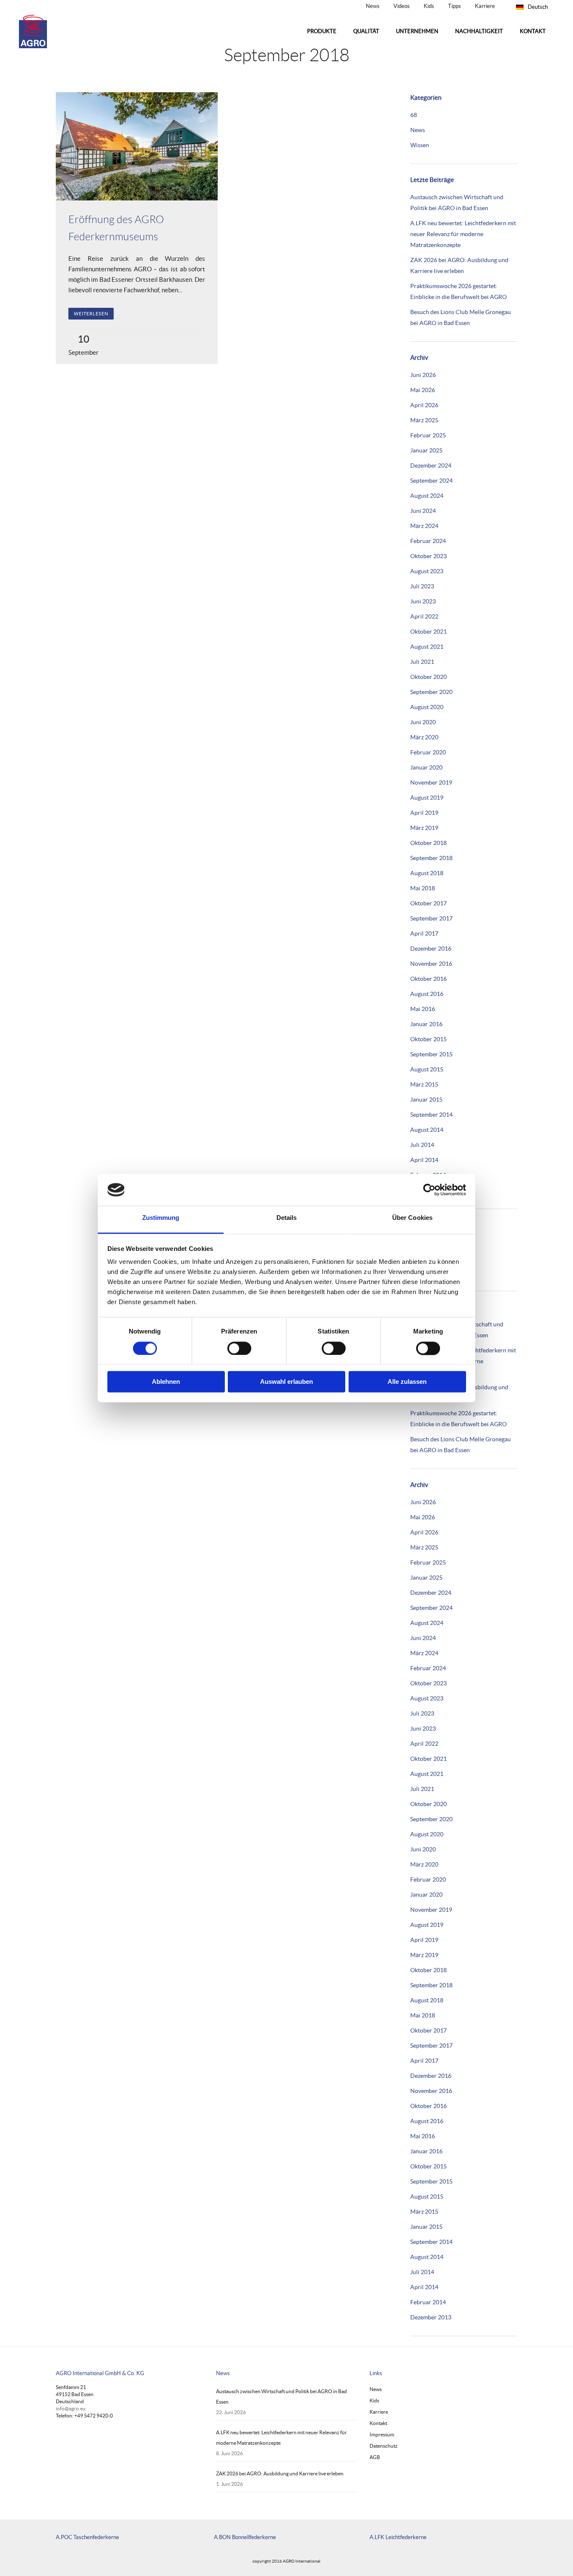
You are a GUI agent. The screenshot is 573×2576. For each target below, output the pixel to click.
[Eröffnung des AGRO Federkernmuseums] (137, 146)
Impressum (382, 2434)
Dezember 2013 (431, 2317)
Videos (402, 6)
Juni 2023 (423, 601)
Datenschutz (384, 2446)
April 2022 (424, 616)
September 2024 (431, 481)
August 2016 (427, 994)
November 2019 (431, 782)
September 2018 (431, 858)
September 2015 (431, 1054)
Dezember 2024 (431, 465)
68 (414, 115)
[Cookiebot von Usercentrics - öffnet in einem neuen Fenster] (429, 1190)
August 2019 (427, 798)
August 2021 (427, 647)
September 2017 (431, 918)
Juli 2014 (422, 1145)
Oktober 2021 (428, 632)
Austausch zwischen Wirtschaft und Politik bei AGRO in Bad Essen (281, 2397)
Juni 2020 (423, 722)
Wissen (420, 145)
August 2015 (427, 1069)
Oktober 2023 (428, 556)
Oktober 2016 (428, 979)
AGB (375, 2457)
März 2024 (424, 526)
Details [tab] (287, 1218)
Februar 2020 (428, 752)
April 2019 (424, 813)
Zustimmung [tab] (161, 1218)
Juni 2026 (423, 375)
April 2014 (424, 1160)
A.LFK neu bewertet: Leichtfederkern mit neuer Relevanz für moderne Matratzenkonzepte (463, 234)
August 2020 (427, 707)
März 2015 (424, 1084)
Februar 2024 (428, 541)
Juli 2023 (422, 586)
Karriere (485, 6)
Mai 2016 (423, 1009)
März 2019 (424, 828)
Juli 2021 (422, 662)
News (373, 6)
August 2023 (427, 571)
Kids (429, 6)
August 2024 (427, 496)
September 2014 (431, 1115)
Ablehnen (166, 1382)
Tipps (454, 6)
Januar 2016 (426, 1024)
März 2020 (424, 737)
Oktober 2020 (428, 677)
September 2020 (431, 692)
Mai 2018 (423, 888)
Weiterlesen (91, 314)
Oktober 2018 (428, 843)
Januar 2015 (426, 1100)
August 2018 (427, 873)
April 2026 (424, 405)
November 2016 (431, 964)
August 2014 (427, 1130)
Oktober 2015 (428, 1039)
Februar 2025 (428, 435)
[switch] (239, 1348)
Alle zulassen (407, 1382)
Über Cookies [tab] (412, 1218)
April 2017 (424, 933)
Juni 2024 (423, 511)
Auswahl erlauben (286, 1382)
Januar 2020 (426, 767)
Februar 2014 (428, 2302)
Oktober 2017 (428, 903)
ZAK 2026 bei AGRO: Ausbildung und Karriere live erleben (280, 2473)
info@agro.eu (71, 2408)
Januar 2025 (426, 450)
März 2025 (424, 420)
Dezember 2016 (431, 949)
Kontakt (378, 2423)
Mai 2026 (423, 390)
